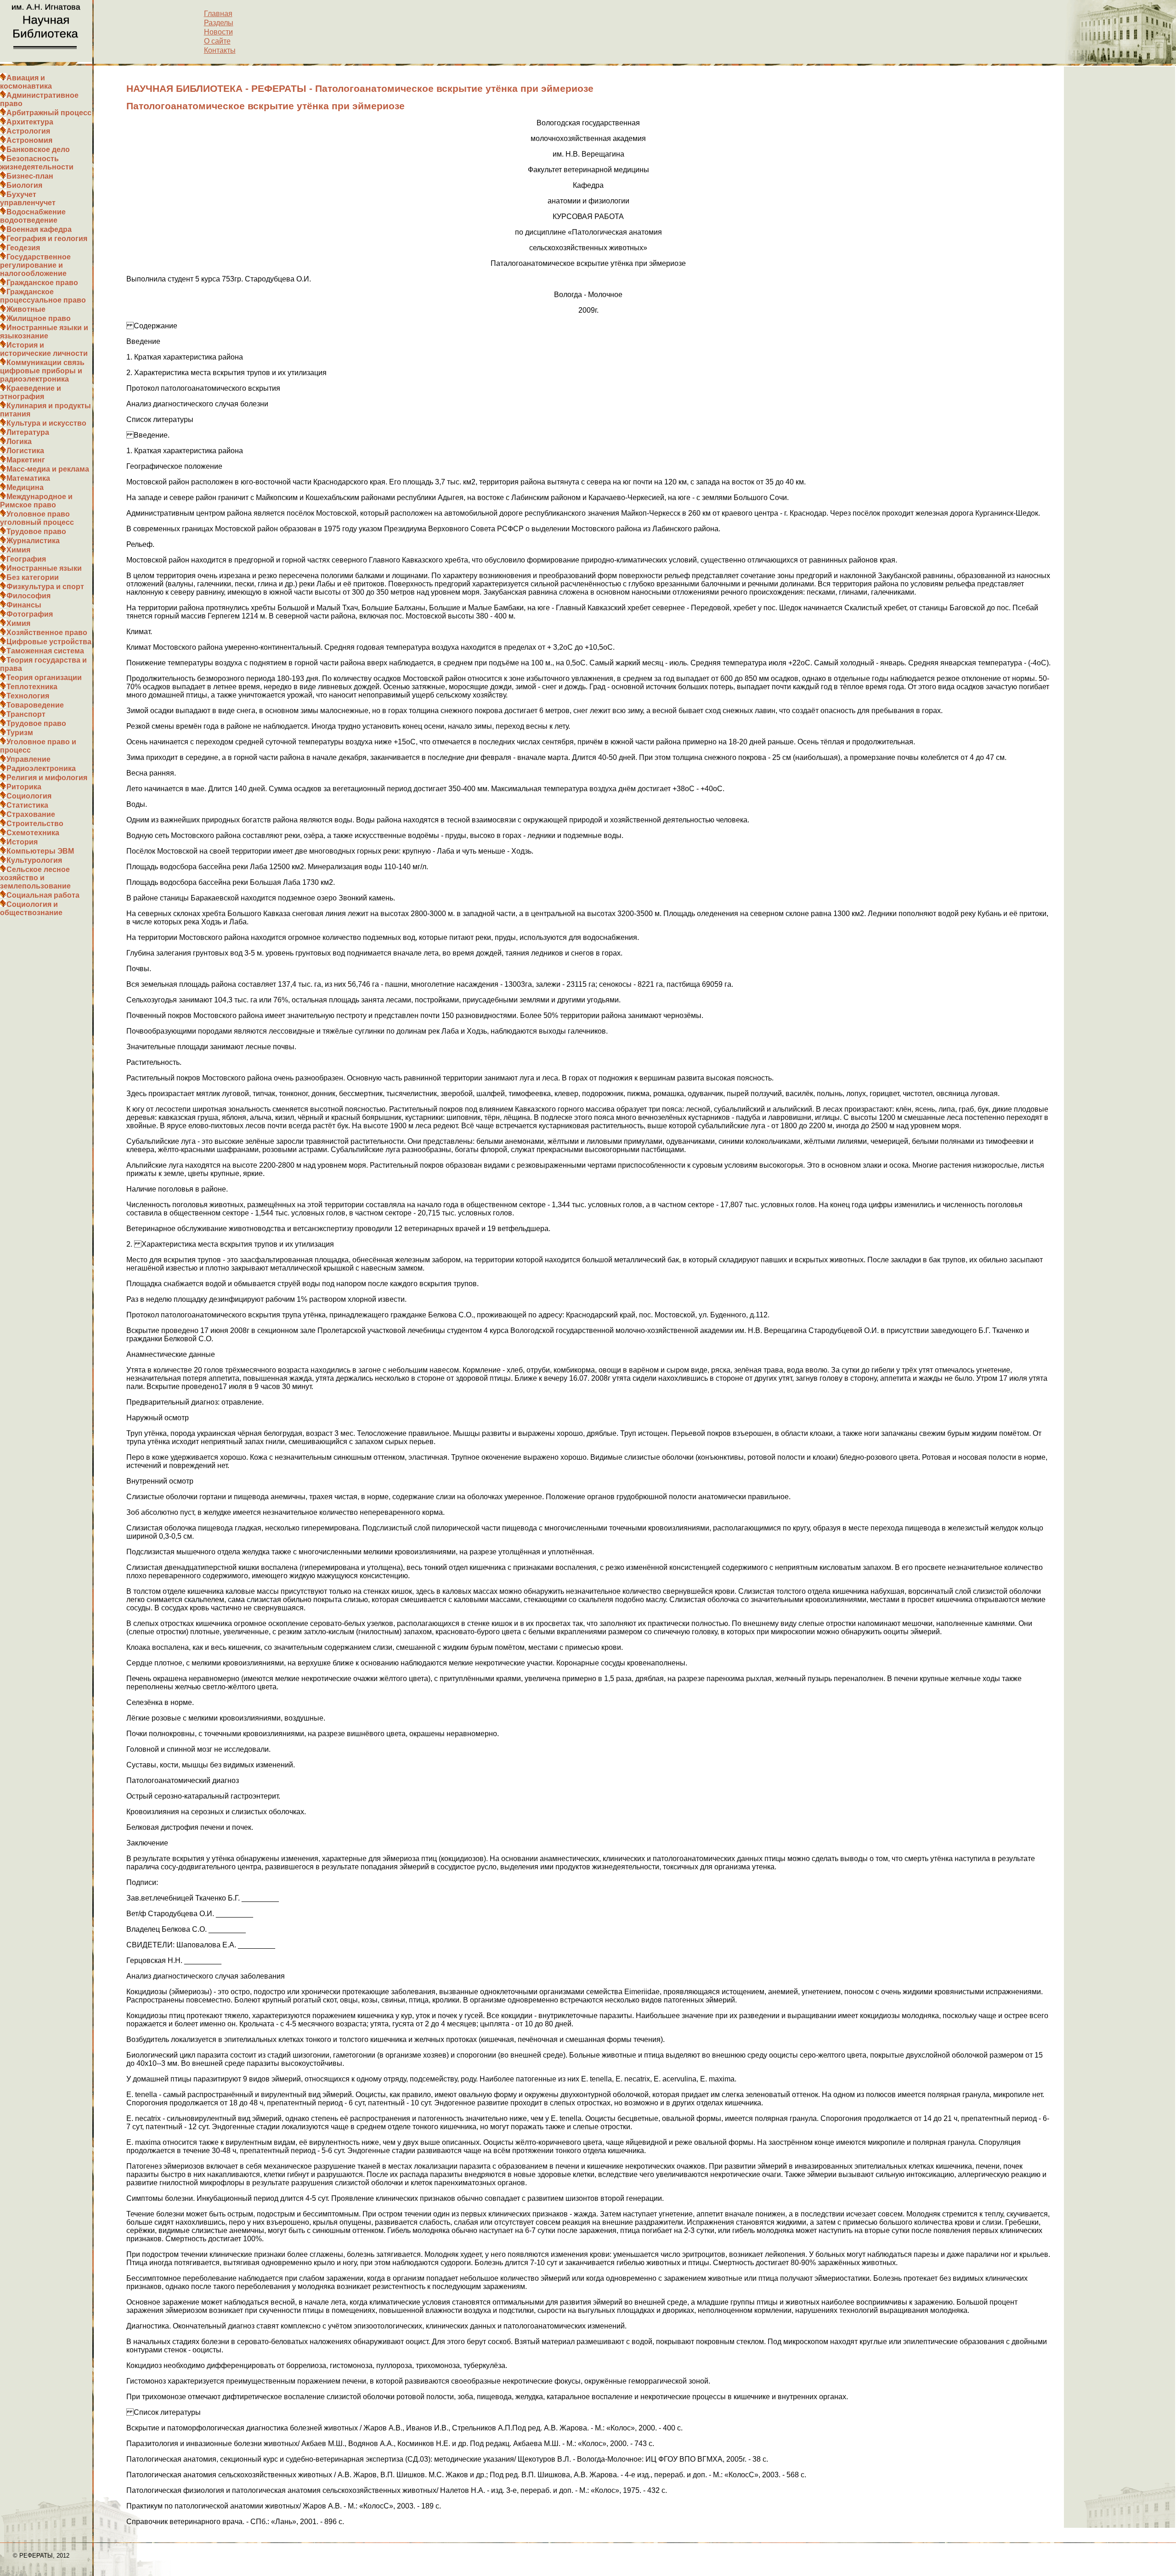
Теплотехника (32, 687)
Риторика (24, 787)
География (26, 559)
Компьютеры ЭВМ (40, 851)
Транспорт (26, 714)
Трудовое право (36, 532)
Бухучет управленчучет (28, 199)
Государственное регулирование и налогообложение (35, 265)
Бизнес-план (30, 176)
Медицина (25, 487)
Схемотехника (33, 833)
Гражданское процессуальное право (43, 296)
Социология (29, 796)
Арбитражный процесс (49, 113)
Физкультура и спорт (45, 587)
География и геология (47, 239)
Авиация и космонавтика (26, 82)
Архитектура (30, 122)
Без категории (33, 577)
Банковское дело (38, 149)
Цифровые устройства (49, 642)
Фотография (30, 614)
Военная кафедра (39, 229)
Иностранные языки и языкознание (44, 332)
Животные (26, 309)
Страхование (31, 814)
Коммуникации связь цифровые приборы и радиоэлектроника (42, 371)
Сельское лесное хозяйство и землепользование (35, 878)
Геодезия (23, 248)
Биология (24, 185)
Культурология (34, 860)
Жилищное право (39, 318)
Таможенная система (45, 651)
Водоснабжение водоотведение (33, 216)
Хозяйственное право (47, 633)
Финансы (24, 605)
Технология (28, 696)
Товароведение (35, 705)
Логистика (25, 451)
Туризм (20, 733)
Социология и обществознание (31, 908)
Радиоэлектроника (41, 768)
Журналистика (33, 541)
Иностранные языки (44, 568)
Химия (18, 550)
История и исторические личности (44, 349)
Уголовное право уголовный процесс (37, 518)
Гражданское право (42, 283)
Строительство (35, 824)
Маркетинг (26, 460)
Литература (28, 432)
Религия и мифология (47, 778)
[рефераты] (46, 59)
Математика (28, 478)
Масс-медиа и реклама (48, 469)
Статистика (27, 805)
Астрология (28, 131)
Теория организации (44, 678)
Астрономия (29, 140)
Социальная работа (43, 895)
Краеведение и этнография (31, 392)
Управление (28, 759)
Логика (19, 442)
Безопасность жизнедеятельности (37, 163)
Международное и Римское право (36, 501)
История (22, 842)
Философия (28, 596)
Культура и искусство (46, 423)
